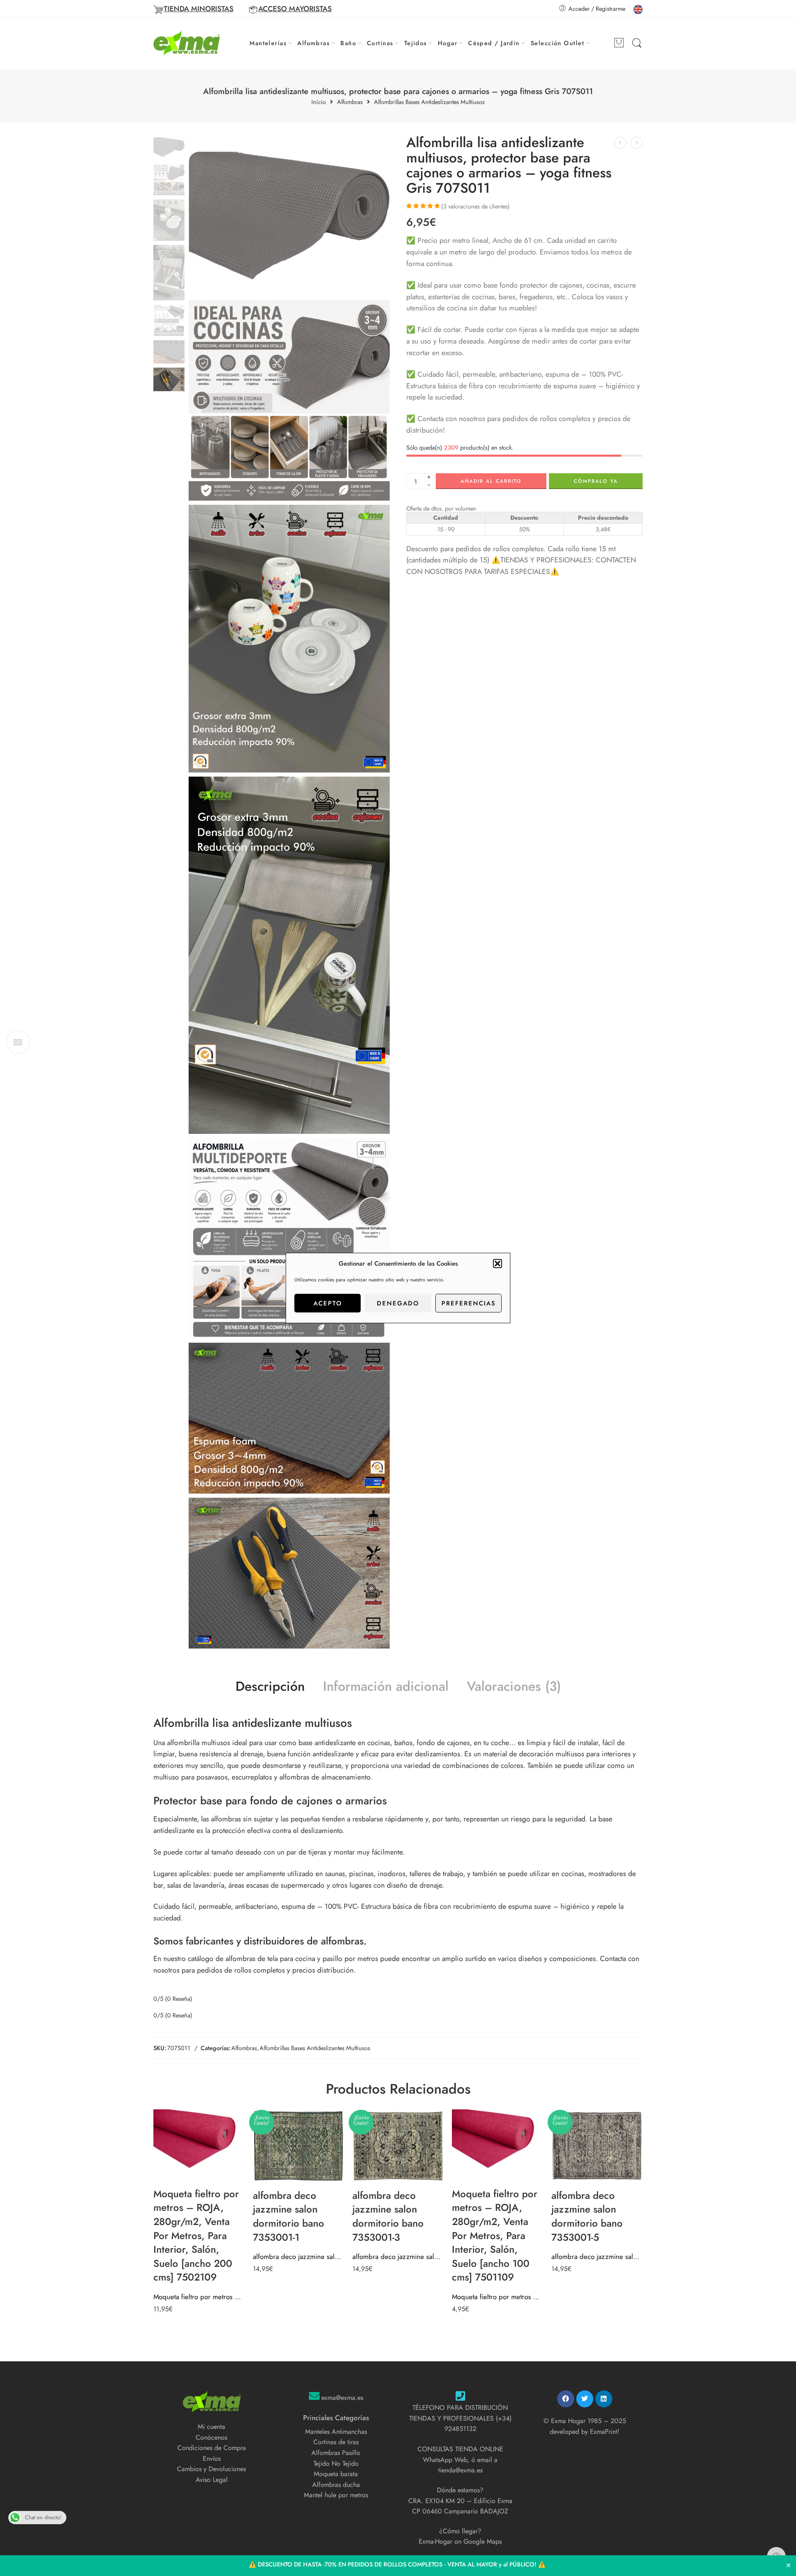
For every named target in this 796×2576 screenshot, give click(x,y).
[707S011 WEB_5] (289, 1573)
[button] (498, 1264)
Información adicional (386, 1687)
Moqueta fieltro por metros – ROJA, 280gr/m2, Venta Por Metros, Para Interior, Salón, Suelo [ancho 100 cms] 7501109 (498, 2297)
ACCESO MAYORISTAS (295, 9)
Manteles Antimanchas (336, 2432)
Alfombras (313, 43)
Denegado (398, 1303)
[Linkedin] (604, 2399)
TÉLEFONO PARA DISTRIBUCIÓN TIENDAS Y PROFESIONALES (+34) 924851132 (460, 2418)
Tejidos (416, 43)
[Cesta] (619, 43)
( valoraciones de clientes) (476, 206)
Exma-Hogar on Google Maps (460, 2541)
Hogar (448, 43)
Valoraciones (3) (514, 1687)
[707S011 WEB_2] (289, 639)
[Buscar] (637, 43)
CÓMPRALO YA (596, 481)
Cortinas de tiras (336, 2442)
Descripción (270, 1687)
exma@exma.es (342, 2398)
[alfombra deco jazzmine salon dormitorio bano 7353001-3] (398, 2146)
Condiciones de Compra (212, 2448)
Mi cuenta (211, 2427)
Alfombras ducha (336, 2485)
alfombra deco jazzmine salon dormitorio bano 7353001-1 (298, 2256)
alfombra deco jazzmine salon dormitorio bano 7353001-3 (398, 2256)
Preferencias (469, 1303)
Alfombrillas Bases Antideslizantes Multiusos (429, 102)
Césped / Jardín (494, 43)
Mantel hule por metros (336, 2495)
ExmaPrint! (605, 2432)
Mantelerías (268, 43)
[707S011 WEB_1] (289, 401)
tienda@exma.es (460, 2470)
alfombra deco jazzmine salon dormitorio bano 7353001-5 (597, 2256)
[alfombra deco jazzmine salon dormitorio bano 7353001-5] (597, 2146)
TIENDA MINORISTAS (199, 9)
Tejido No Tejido (336, 2463)
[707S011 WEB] (169, 146)
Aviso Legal (212, 2480)
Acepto (328, 1303)
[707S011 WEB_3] (289, 955)
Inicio (319, 102)
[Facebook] (566, 2399)
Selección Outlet (557, 43)
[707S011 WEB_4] (289, 1418)
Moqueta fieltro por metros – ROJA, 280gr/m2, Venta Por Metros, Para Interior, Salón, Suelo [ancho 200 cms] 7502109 (199, 2297)
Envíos (212, 2459)
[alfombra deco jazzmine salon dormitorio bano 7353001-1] (298, 2146)
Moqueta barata (336, 2474)
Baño (348, 43)
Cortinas (380, 43)
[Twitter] (585, 2399)
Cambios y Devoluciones (211, 2469)
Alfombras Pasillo (336, 2453)
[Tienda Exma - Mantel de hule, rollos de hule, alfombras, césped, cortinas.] (187, 43)
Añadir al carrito (491, 481)
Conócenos (211, 2437)
